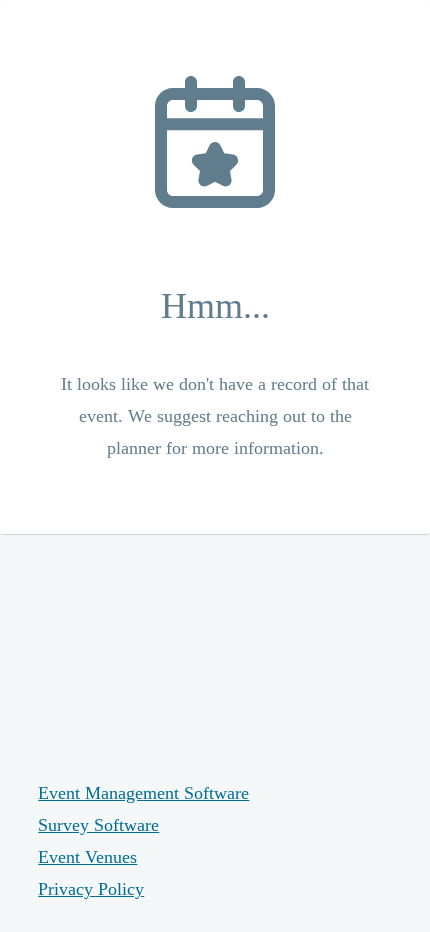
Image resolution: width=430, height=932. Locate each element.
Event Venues (87, 857)
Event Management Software (143, 793)
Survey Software (98, 825)
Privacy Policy (91, 889)
